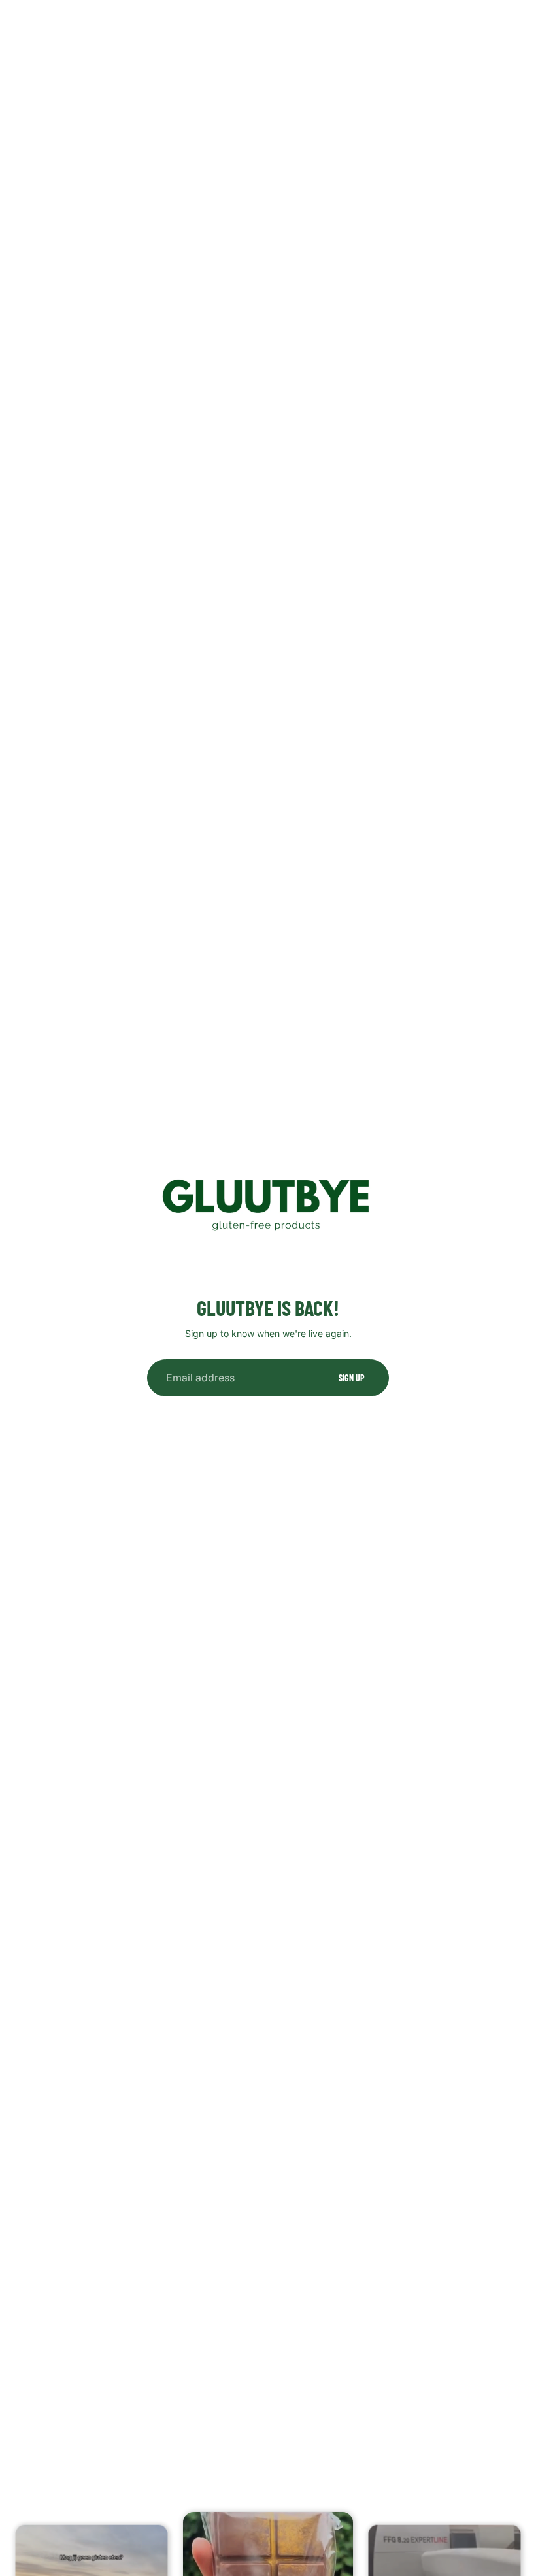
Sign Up (352, 1378)
